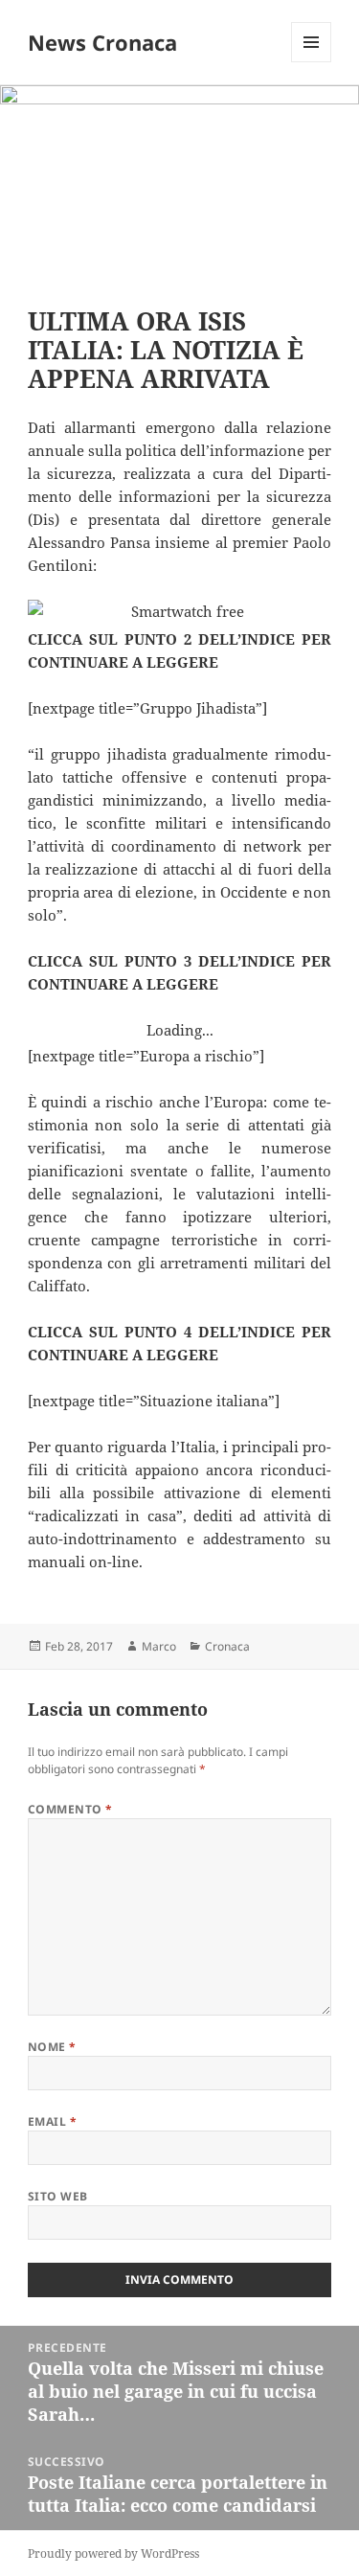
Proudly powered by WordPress (113, 2553)
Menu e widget (312, 62)
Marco (159, 1646)
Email (52, 2121)
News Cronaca (102, 42)
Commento (70, 1809)
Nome (52, 2047)
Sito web (58, 2196)
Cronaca (227, 1646)
